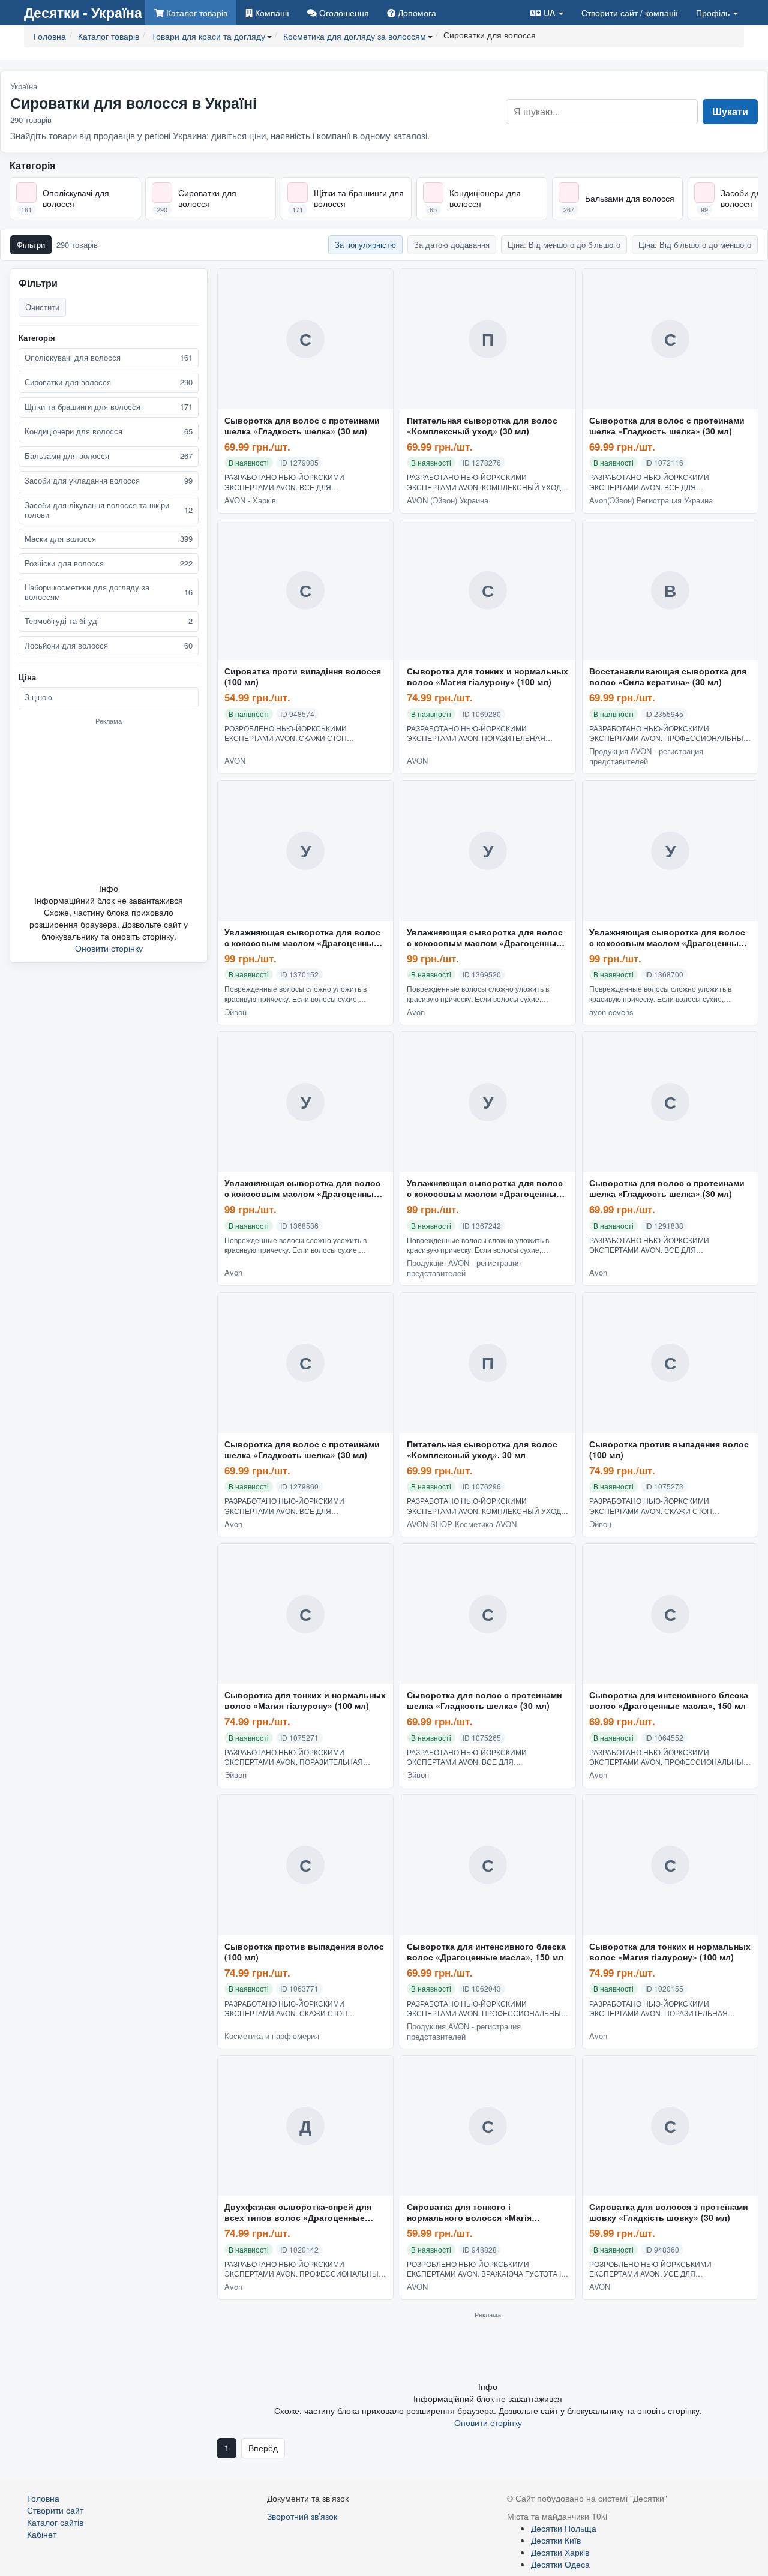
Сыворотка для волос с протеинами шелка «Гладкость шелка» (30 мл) (302, 426)
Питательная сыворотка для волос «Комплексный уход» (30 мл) (482, 426)
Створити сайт (630, 13)
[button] (547, 12)
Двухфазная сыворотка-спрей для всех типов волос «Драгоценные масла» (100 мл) (298, 2212)
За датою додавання (452, 245)
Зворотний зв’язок (302, 2516)
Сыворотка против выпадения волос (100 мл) (669, 1450)
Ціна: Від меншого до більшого (564, 245)
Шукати (730, 111)
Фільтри (31, 245)
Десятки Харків (560, 2552)
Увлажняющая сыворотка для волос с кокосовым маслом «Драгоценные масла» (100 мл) (302, 938)
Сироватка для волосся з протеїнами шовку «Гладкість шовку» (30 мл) (669, 2212)
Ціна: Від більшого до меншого (695, 245)
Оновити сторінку (109, 948)
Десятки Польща (564, 2528)
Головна (43, 2498)
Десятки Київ (556, 2540)
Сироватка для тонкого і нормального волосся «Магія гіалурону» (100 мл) (469, 2212)
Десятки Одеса (560, 2564)
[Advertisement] (109, 803)
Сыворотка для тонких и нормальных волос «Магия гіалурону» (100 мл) (487, 677)
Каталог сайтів (55, 2522)
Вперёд (263, 2448)
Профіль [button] (714, 13)
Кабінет (42, 2534)
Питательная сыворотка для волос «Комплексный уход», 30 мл (482, 1450)
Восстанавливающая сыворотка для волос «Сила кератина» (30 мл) (668, 677)
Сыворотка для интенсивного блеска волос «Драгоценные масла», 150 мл (669, 1701)
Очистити (42, 307)
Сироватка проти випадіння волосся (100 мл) (303, 677)
